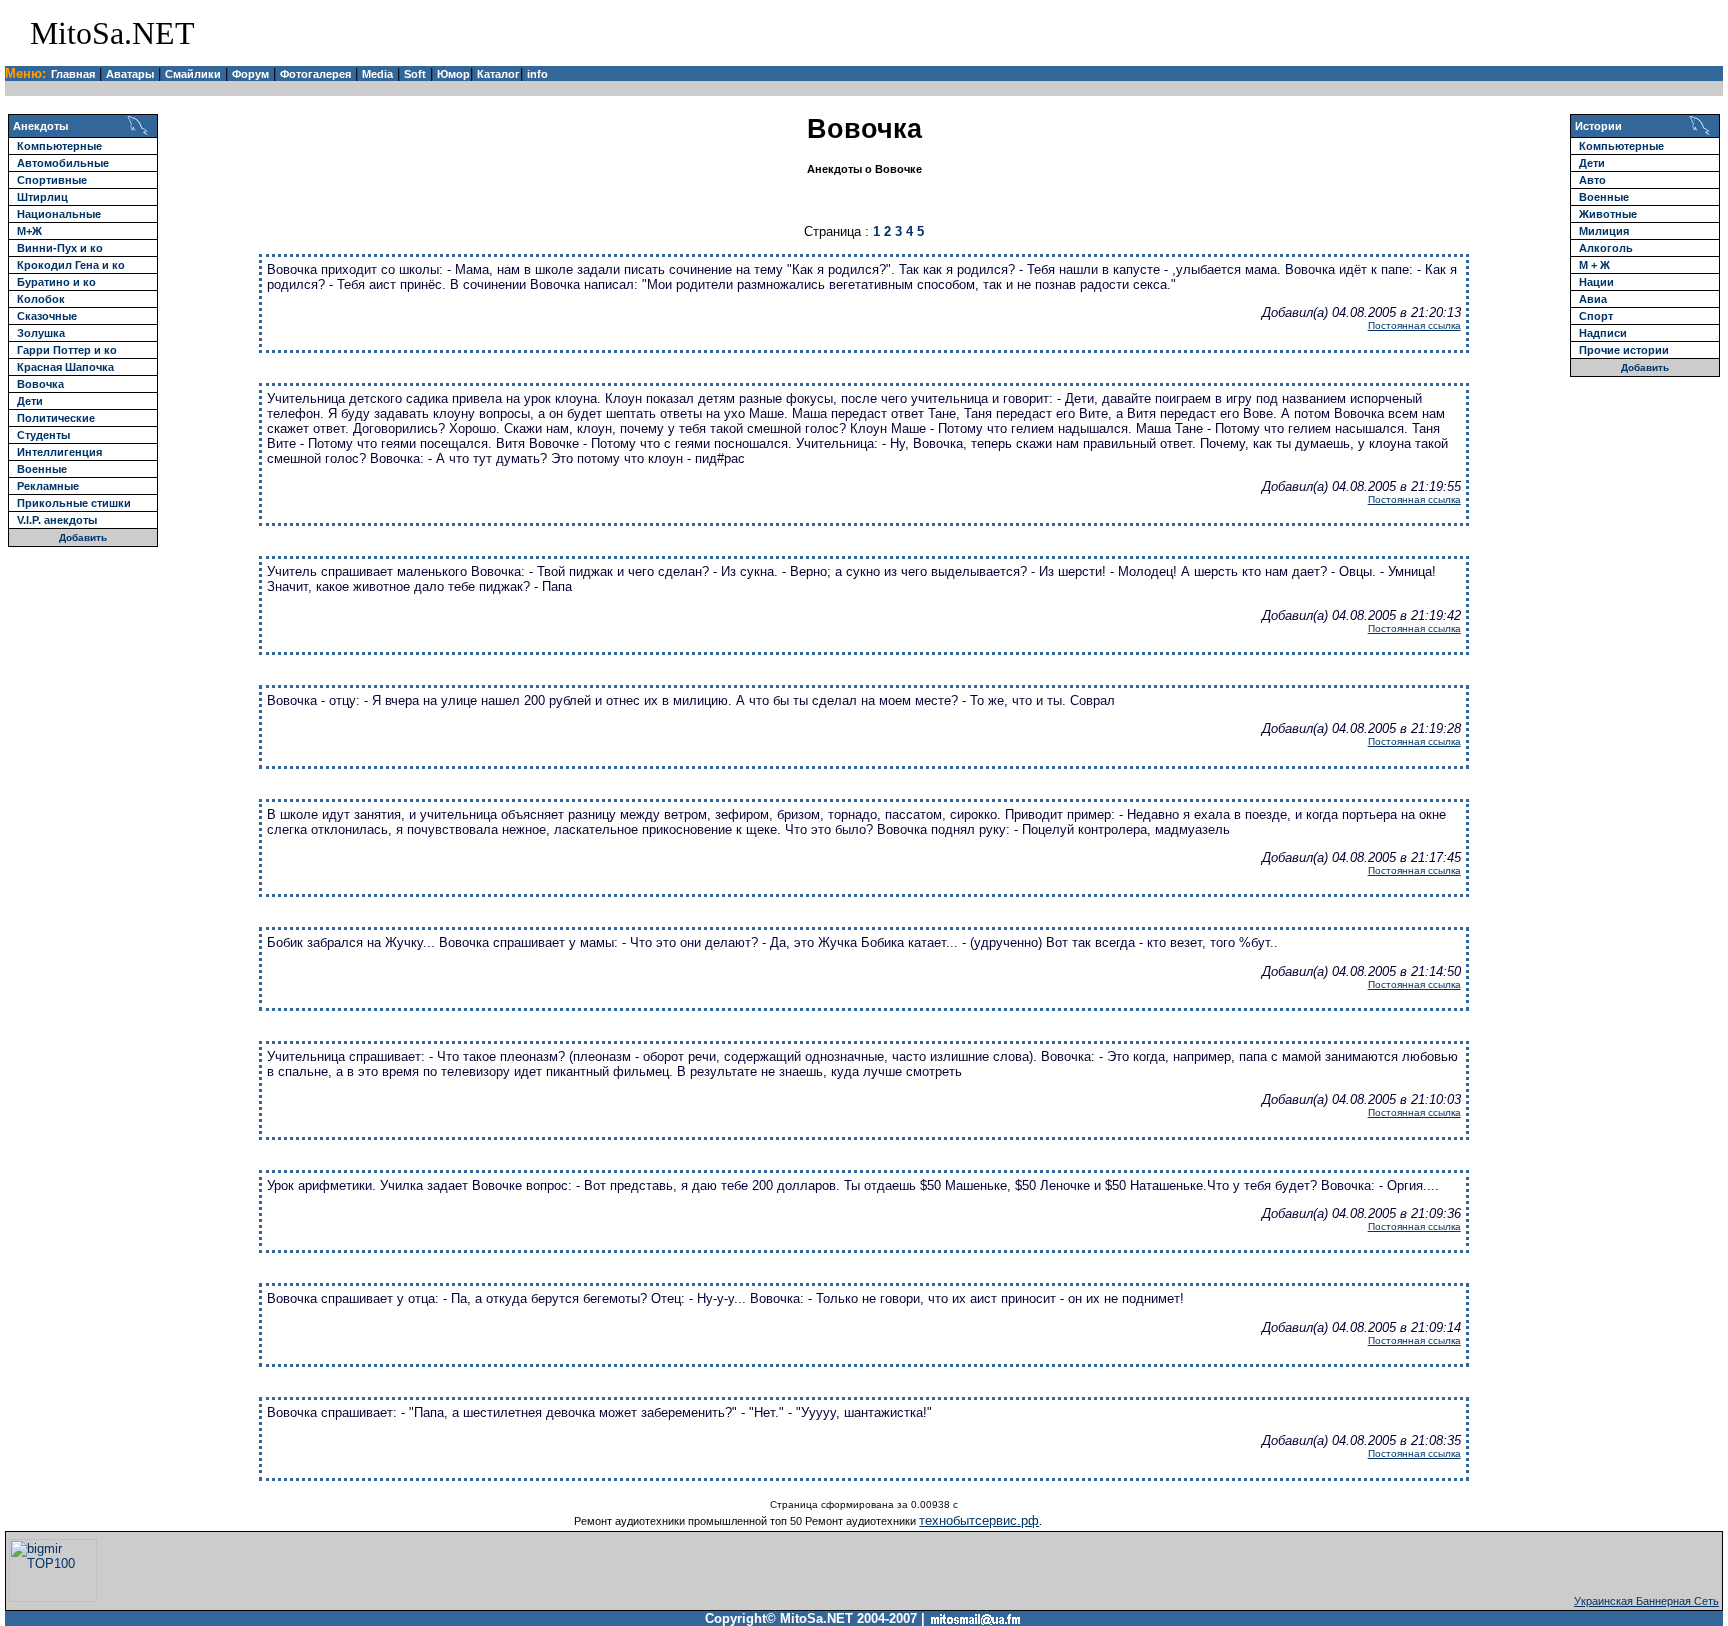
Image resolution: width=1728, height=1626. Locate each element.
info (537, 74)
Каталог (498, 74)
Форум (250, 74)
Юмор (453, 74)
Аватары (130, 74)
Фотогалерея (315, 74)
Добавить (83, 537)
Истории (1598, 126)
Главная (73, 74)
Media (377, 74)
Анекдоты (40, 126)
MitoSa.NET (112, 33)
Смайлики (193, 74)
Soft (415, 74)
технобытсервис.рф (979, 1520)
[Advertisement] (1486, 33)
